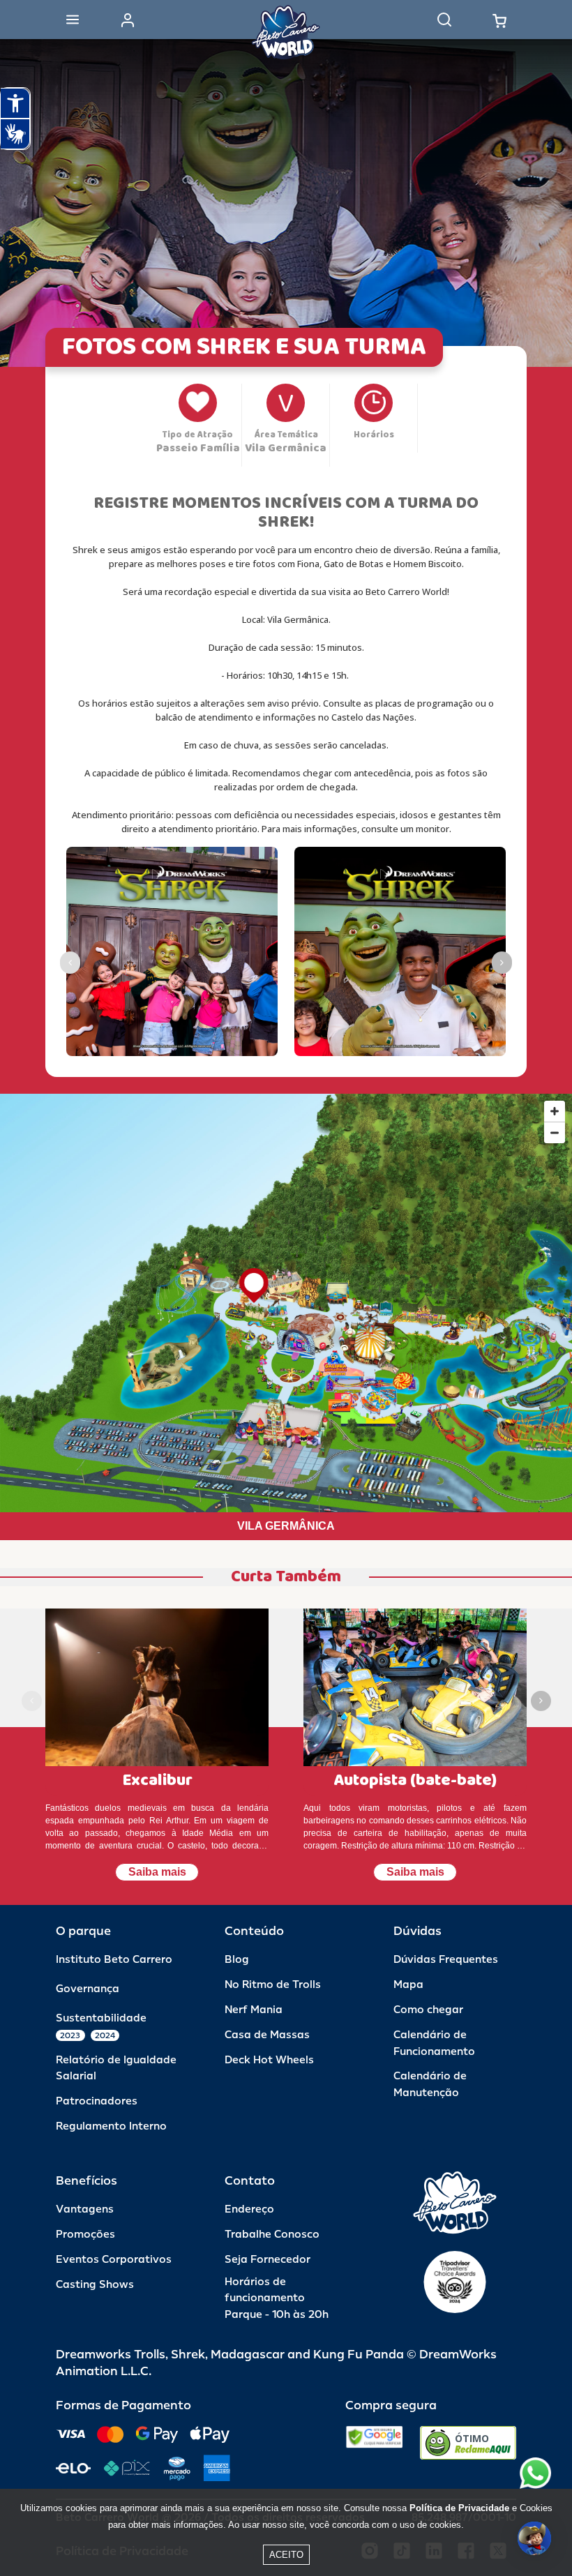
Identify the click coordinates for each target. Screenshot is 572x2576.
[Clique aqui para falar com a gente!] (535, 2473)
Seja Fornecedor (268, 2260)
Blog (237, 1960)
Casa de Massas (267, 2035)
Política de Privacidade (459, 2508)
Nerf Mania (254, 2010)
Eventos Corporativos (114, 2260)
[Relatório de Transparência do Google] (374, 2443)
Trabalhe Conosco (272, 2235)
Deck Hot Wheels (269, 2060)
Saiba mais (157, 1872)
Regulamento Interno (111, 2126)
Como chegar (428, 2010)
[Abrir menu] (73, 20)
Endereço (249, 2209)
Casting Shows (95, 2285)
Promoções (85, 2235)
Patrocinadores (97, 2101)
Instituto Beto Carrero (114, 1960)
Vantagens (85, 2209)
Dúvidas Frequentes (446, 1960)
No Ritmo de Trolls (273, 1985)
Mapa (408, 1985)
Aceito (286, 2555)
